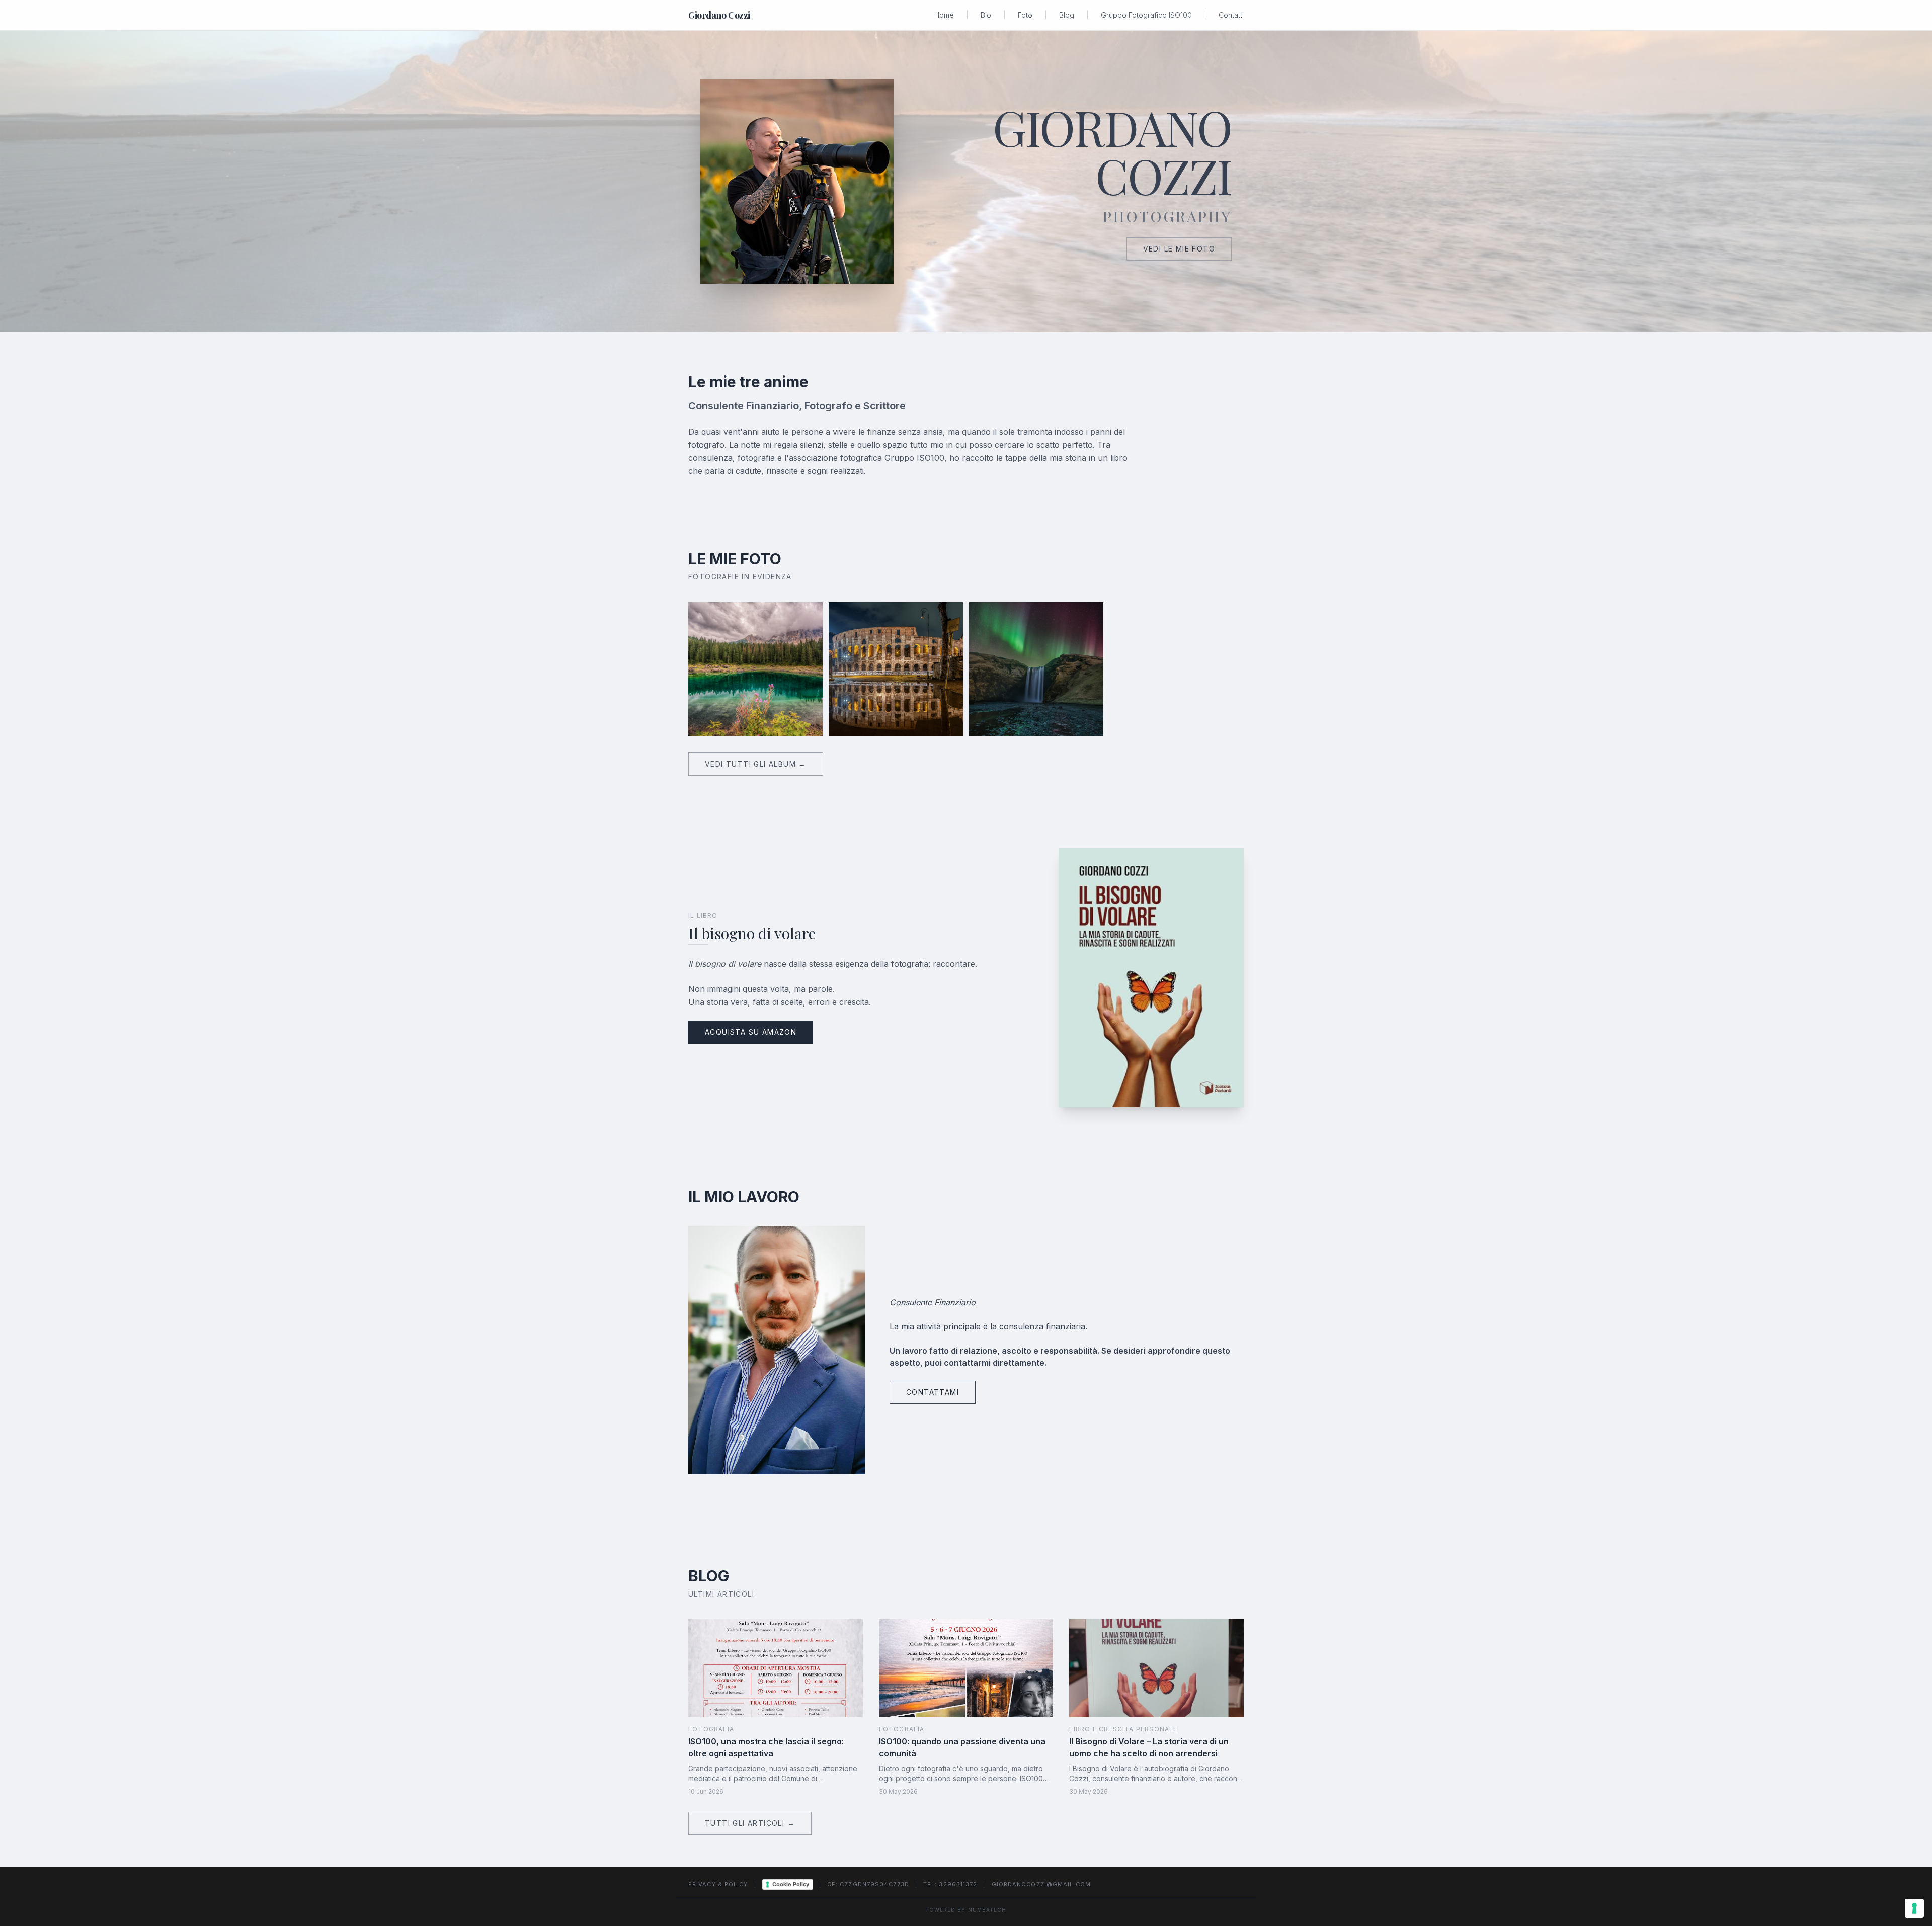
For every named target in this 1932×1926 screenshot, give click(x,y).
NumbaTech (987, 1910)
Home (944, 15)
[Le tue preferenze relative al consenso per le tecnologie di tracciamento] (1914, 1908)
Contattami (933, 1392)
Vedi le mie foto (1179, 249)
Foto (1025, 15)
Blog (1067, 15)
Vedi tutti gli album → (756, 764)
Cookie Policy (791, 1884)
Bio (986, 15)
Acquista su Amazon (751, 1032)
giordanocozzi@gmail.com (1041, 1884)
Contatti (1231, 15)
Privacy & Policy (718, 1884)
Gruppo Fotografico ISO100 (1146, 15)
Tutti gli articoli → (750, 1823)
